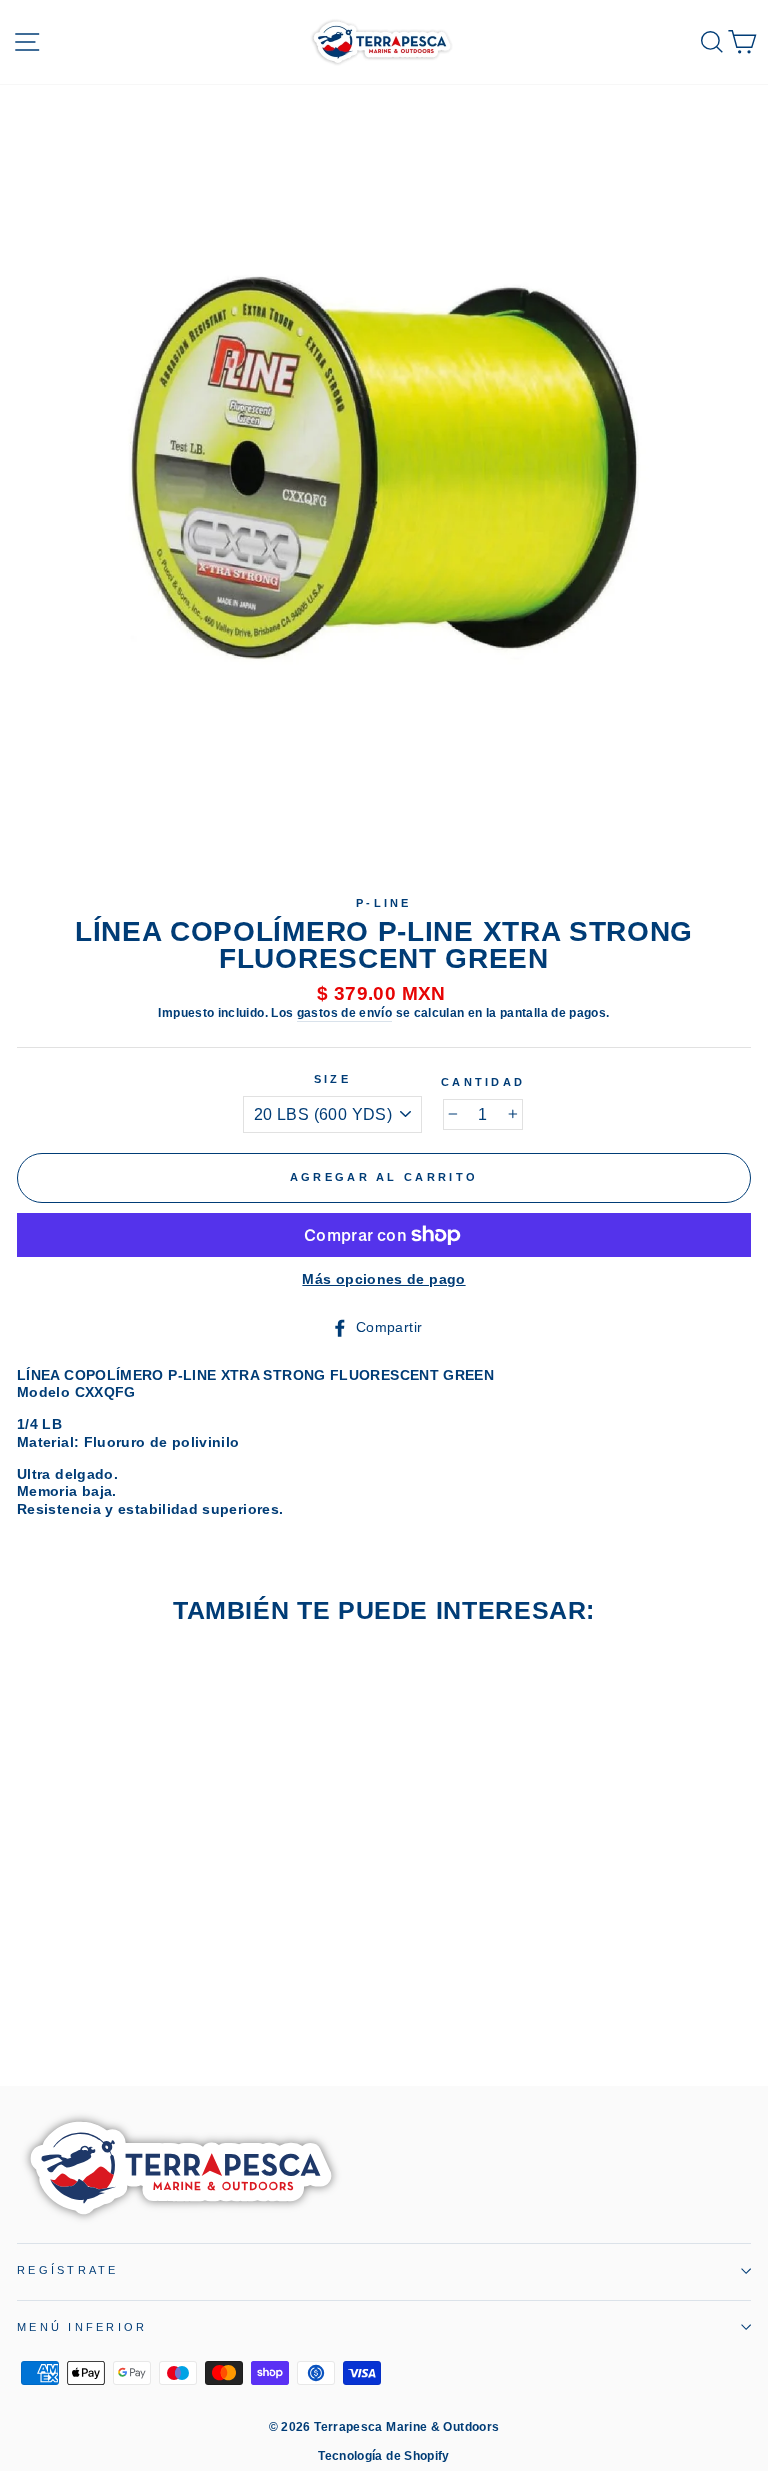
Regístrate (68, 2270)
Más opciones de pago (383, 1279)
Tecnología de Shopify (384, 2456)
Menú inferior (82, 2327)
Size (332, 1079)
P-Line (384, 903)
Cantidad (483, 1082)
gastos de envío (344, 1013)
